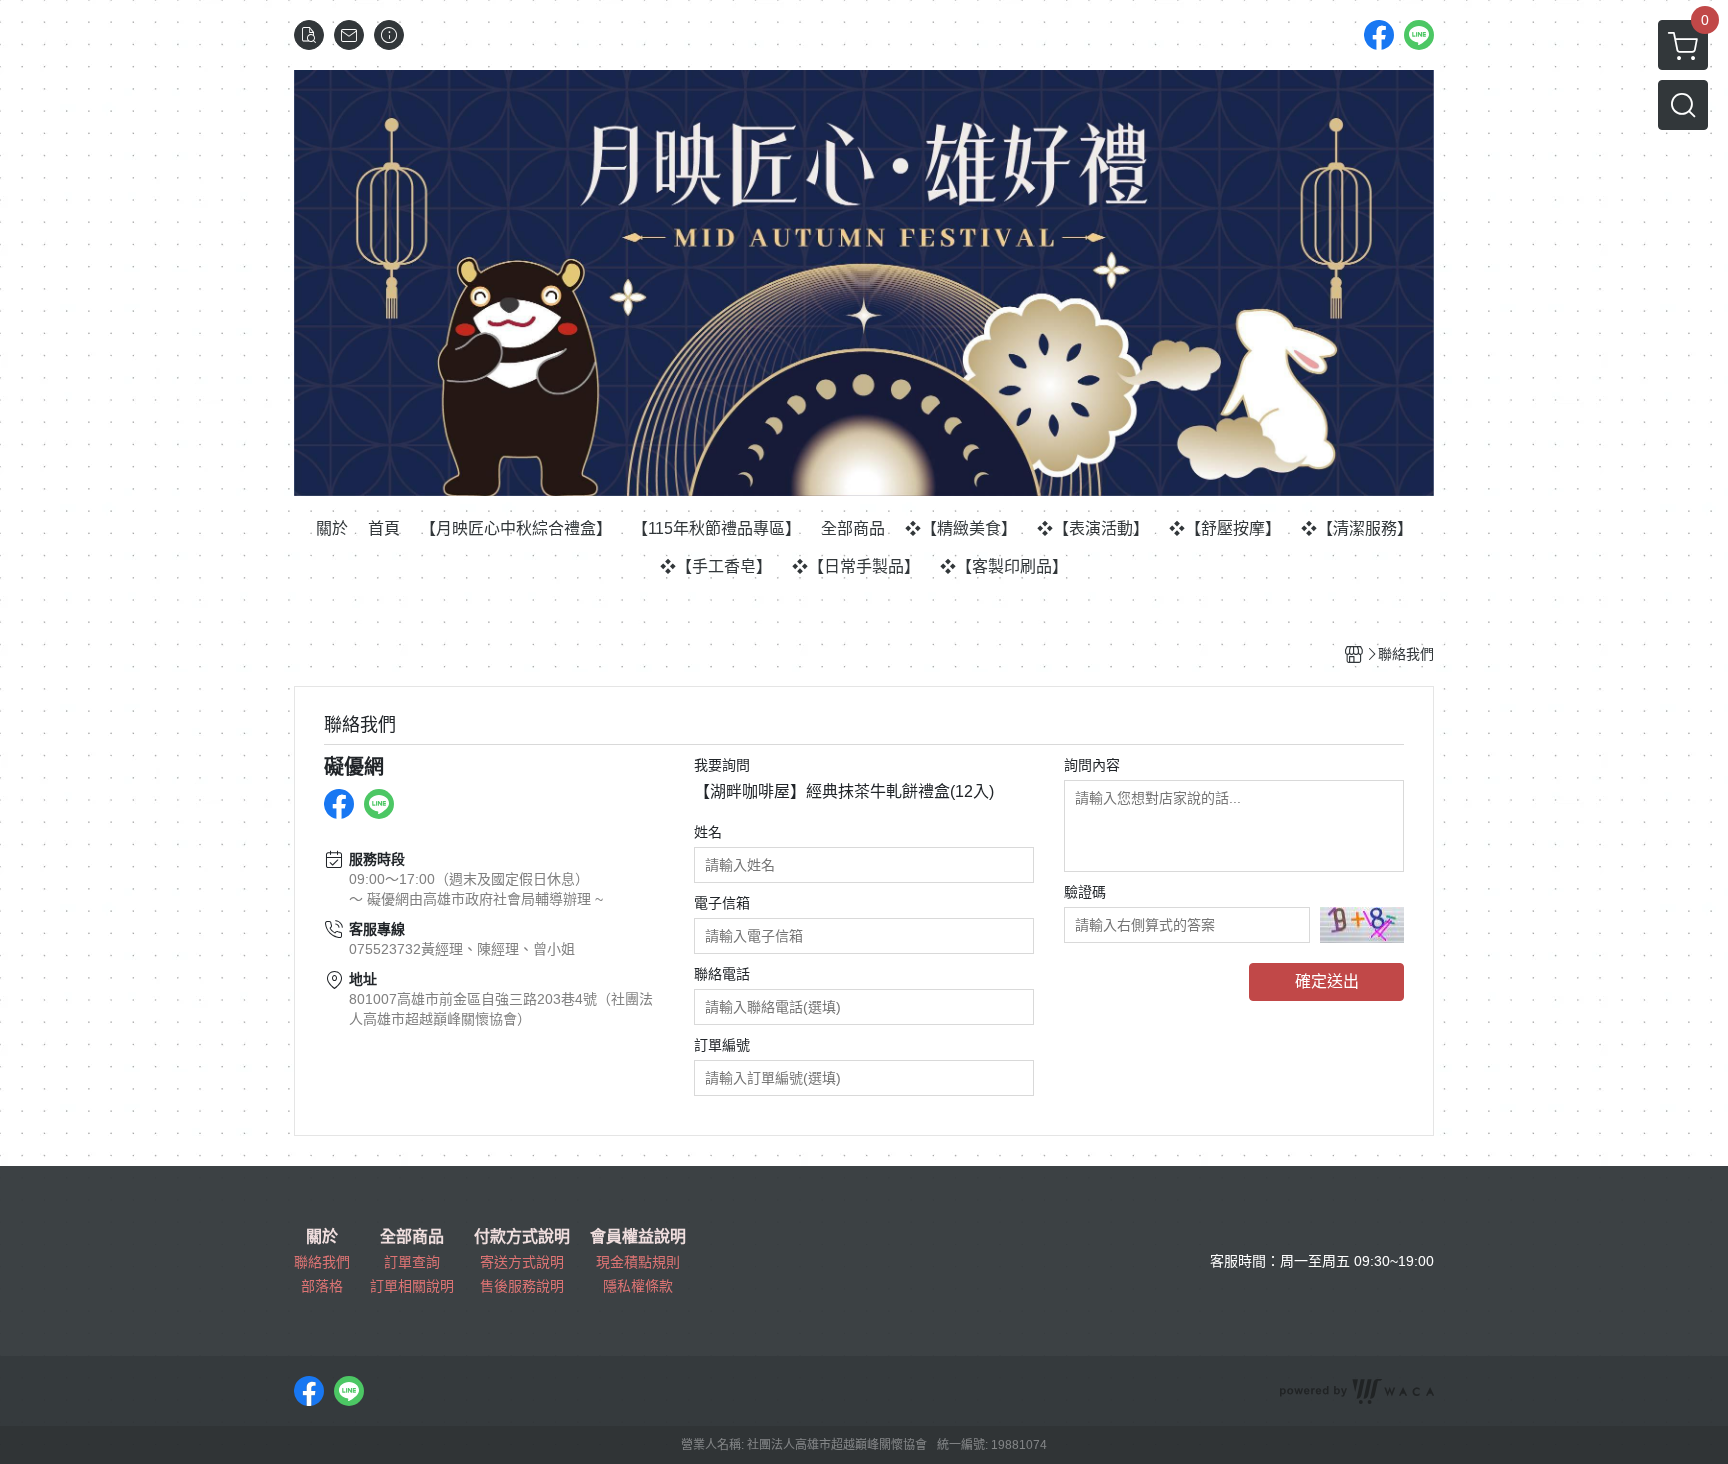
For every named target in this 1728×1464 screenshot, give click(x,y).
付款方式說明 (522, 1237)
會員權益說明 (638, 1237)
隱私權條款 (638, 1286)
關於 (322, 1237)
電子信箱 (722, 903)
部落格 (322, 1286)
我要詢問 (722, 765)
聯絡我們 (322, 1262)
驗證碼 (1085, 892)
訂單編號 (722, 1045)
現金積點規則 (638, 1262)
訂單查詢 (412, 1262)
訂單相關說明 (412, 1286)
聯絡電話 (722, 974)
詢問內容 (1092, 765)
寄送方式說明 (522, 1262)
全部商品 (412, 1237)
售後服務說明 (522, 1286)
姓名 (708, 832)
